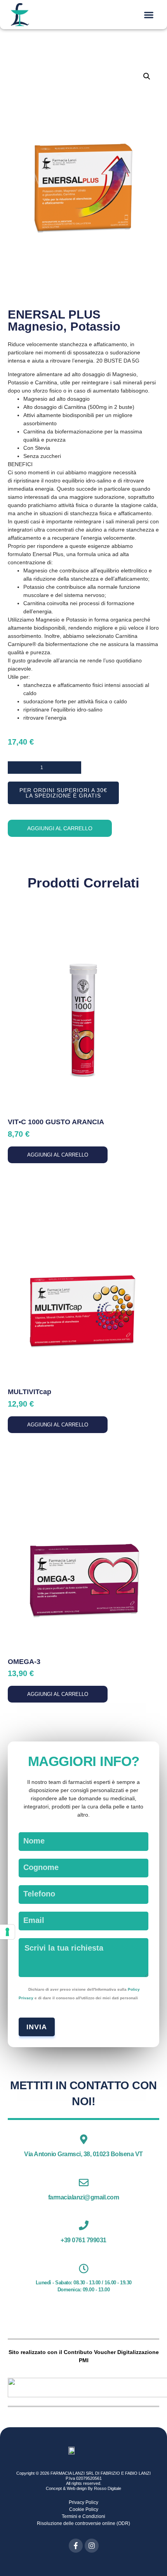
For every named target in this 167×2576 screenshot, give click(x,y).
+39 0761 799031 (83, 2240)
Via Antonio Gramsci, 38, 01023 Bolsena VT (83, 2154)
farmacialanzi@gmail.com (84, 2197)
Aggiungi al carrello (60, 828)
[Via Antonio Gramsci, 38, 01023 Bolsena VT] (84, 2139)
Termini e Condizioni (83, 2516)
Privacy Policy (83, 2502)
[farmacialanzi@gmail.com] (84, 2182)
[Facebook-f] (76, 2546)
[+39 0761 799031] (84, 2225)
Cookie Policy (84, 2509)
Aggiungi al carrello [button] (58, 1155)
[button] (149, 15)
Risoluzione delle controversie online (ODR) (83, 2523)
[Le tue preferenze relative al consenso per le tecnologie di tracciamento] (7, 1932)
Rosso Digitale (108, 2488)
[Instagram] (92, 2546)
